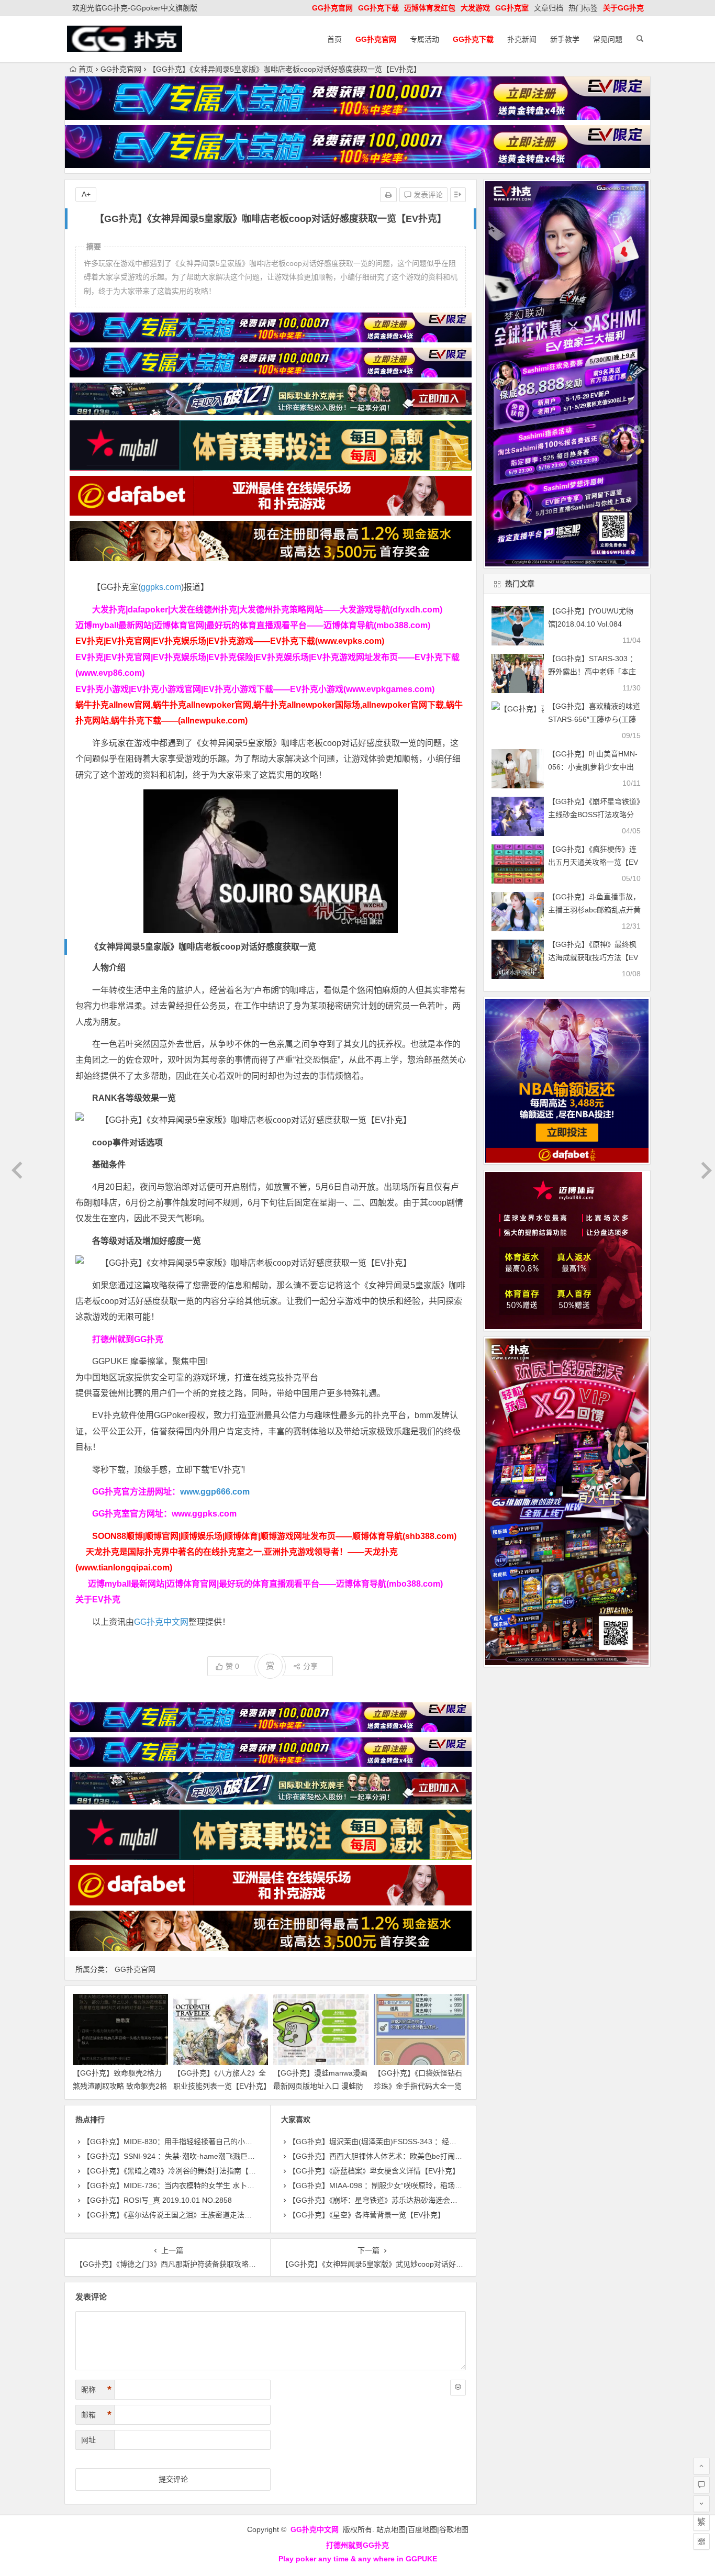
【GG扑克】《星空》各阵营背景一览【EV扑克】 (367, 2215)
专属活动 (424, 39)
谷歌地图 (454, 2529)
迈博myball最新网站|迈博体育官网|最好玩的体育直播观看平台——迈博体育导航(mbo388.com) (253, 625)
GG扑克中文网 (161, 1622)
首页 (334, 39)
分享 (310, 1666)
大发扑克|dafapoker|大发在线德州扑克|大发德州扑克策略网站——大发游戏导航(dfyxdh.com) (267, 610)
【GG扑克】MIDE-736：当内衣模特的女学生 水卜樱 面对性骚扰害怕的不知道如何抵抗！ (228, 2185)
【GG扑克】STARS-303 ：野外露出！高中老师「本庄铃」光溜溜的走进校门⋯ (593, 672)
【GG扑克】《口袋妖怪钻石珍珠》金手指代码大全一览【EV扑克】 (418, 2086)
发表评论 (427, 195)
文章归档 (549, 8)
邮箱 (96, 2415)
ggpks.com (161, 587)
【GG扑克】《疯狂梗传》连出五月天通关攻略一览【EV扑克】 (593, 862)
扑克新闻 (522, 39)
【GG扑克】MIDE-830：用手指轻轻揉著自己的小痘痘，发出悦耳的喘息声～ (208, 2142)
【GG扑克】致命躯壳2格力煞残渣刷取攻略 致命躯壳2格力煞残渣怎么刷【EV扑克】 (120, 2086)
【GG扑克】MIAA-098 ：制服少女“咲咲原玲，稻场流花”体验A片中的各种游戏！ (419, 2185)
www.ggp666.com (215, 1492)
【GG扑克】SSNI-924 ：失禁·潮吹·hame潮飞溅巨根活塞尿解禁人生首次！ (205, 2156)
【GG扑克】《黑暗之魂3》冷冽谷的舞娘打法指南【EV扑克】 (181, 2171)
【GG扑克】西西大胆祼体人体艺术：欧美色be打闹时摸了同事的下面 (401, 2156)
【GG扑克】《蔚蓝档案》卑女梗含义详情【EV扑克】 (374, 2171)
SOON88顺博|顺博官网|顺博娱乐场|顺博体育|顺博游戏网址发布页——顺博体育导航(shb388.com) (274, 1536)
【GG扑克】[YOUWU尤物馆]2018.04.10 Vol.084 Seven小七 (591, 624)
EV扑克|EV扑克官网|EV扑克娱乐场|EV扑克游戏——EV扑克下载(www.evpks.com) (230, 641)
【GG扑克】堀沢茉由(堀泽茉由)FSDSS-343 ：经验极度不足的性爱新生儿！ (413, 2142)
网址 (88, 2440)
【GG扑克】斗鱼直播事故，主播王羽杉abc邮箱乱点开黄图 (594, 910)
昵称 (96, 2390)
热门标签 (583, 8)
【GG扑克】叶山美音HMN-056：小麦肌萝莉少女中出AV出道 (593, 767)
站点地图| (392, 2529)
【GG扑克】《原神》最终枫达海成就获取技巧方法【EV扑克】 (593, 957)
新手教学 (565, 39)
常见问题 (608, 39)
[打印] (388, 195)
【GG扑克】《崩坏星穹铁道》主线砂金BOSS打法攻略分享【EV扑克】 (594, 815)
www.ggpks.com (204, 1514)
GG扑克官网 (121, 69)
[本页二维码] (701, 2541)
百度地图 (422, 2529)
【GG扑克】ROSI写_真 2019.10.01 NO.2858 (157, 2200)
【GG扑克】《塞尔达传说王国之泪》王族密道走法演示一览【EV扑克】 (198, 2215)
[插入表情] (458, 2388)
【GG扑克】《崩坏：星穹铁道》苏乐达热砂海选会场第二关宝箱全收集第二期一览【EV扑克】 (440, 2200)
